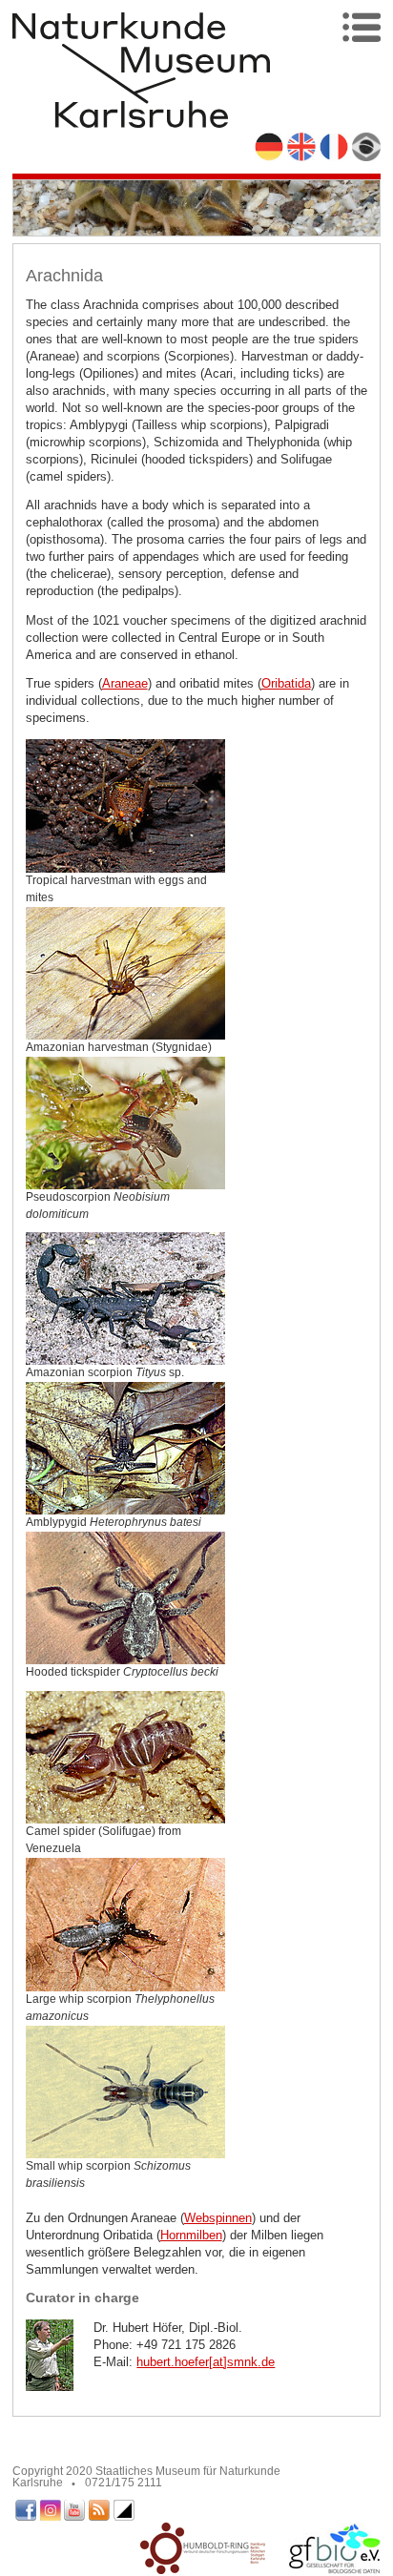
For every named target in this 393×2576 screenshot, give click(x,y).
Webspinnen (218, 2218)
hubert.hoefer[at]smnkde (206, 2362)
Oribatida (286, 683)
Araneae (125, 683)
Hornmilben (191, 2235)
